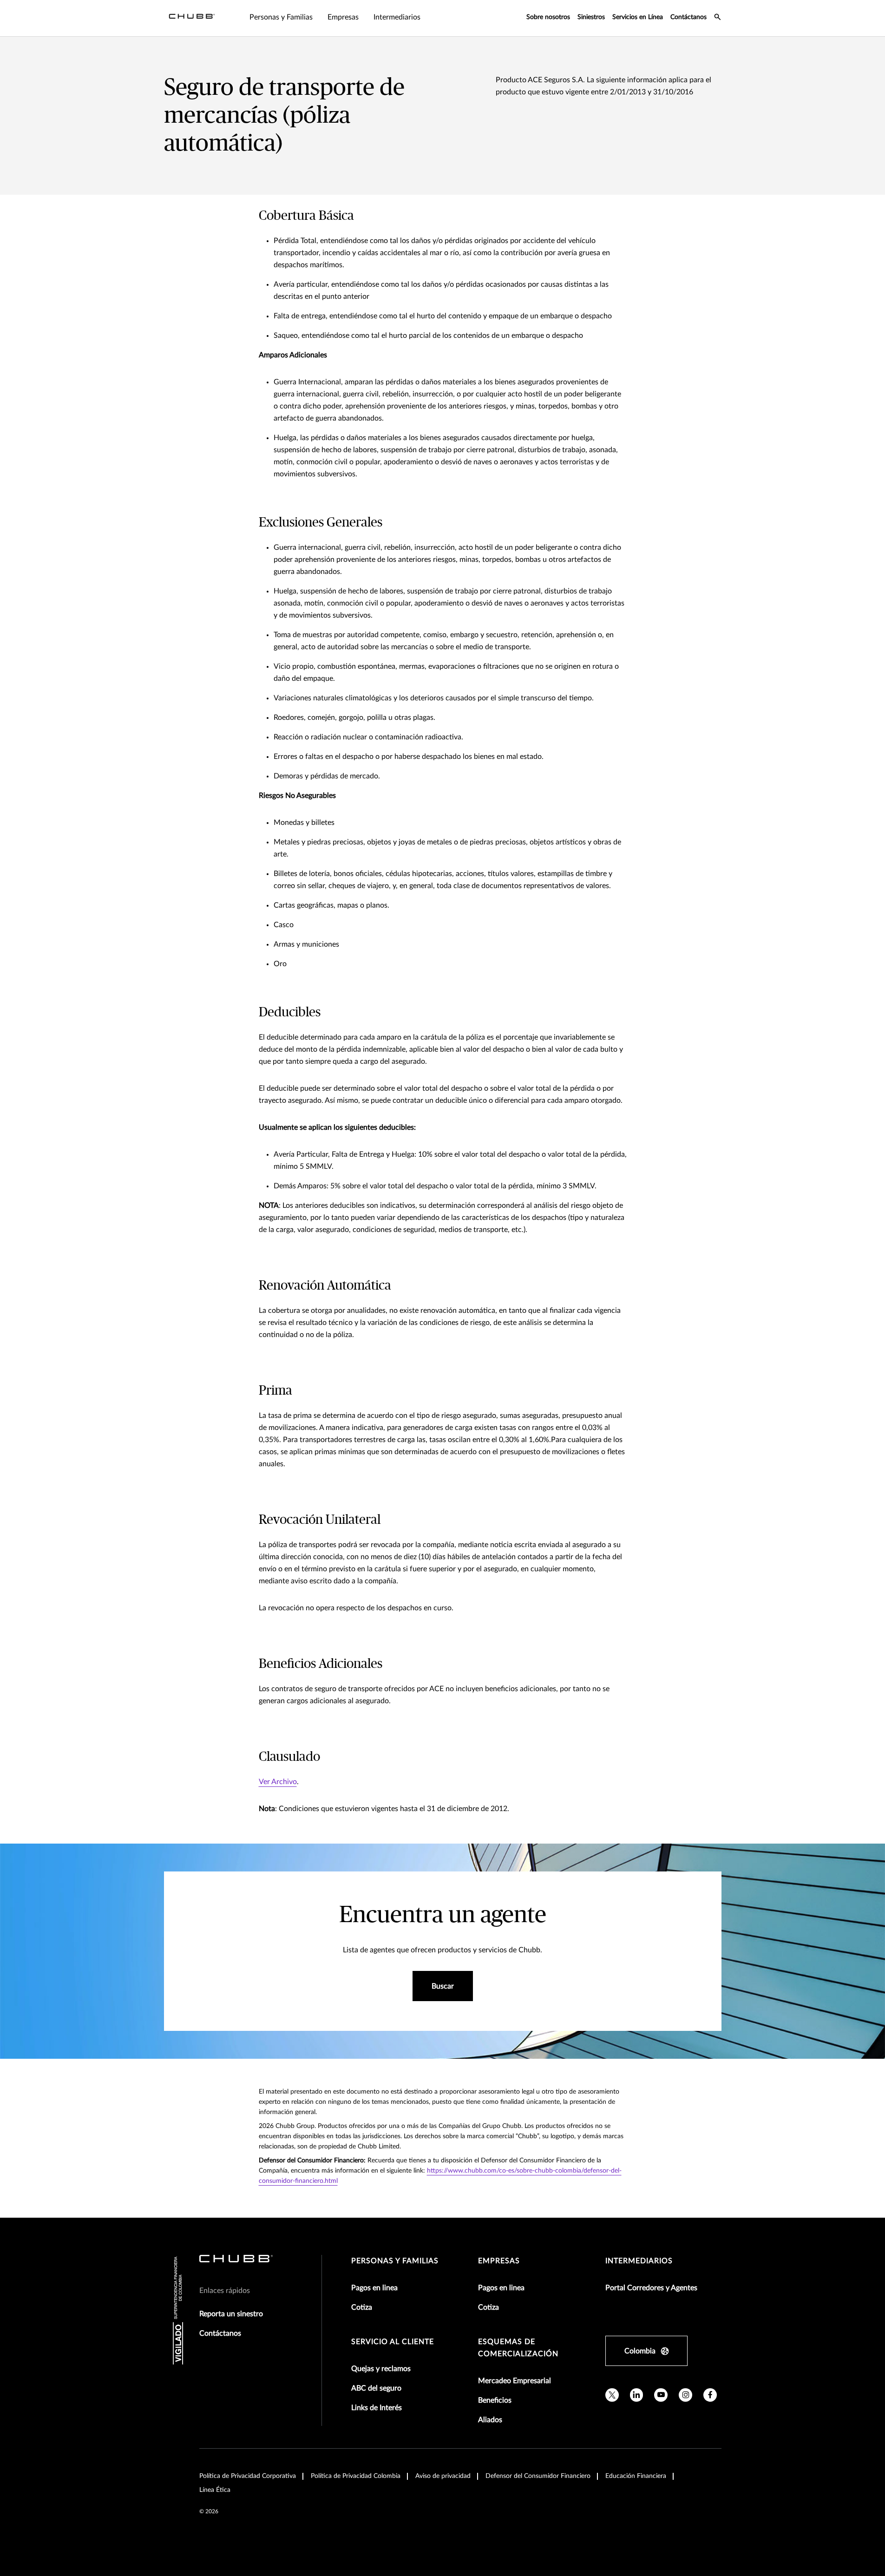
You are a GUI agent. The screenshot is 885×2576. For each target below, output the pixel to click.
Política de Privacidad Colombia (356, 2476)
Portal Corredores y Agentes (651, 2288)
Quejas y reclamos (381, 2369)
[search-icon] (718, 18)
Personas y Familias (395, 2261)
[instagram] (685, 2395)
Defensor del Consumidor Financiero (538, 2476)
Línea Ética (215, 2490)
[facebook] (710, 2395)
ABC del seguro (376, 2388)
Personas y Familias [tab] (281, 17)
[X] (612, 2395)
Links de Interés (377, 2408)
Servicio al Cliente (393, 2342)
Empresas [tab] (343, 17)
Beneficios (495, 2400)
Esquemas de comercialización (518, 2348)
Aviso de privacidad (443, 2476)
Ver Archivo (278, 1782)
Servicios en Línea (638, 17)
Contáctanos (688, 17)
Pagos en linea (374, 2288)
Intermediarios (639, 2261)
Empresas (499, 2261)
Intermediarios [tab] (397, 17)
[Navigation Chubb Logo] (192, 18)
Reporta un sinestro (231, 2314)
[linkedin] (637, 2395)
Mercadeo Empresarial (515, 2381)
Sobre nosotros (548, 17)
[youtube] (661, 2395)
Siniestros (591, 17)
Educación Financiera (636, 2476)
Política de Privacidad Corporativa (248, 2476)
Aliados (490, 2420)
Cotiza (362, 2307)
